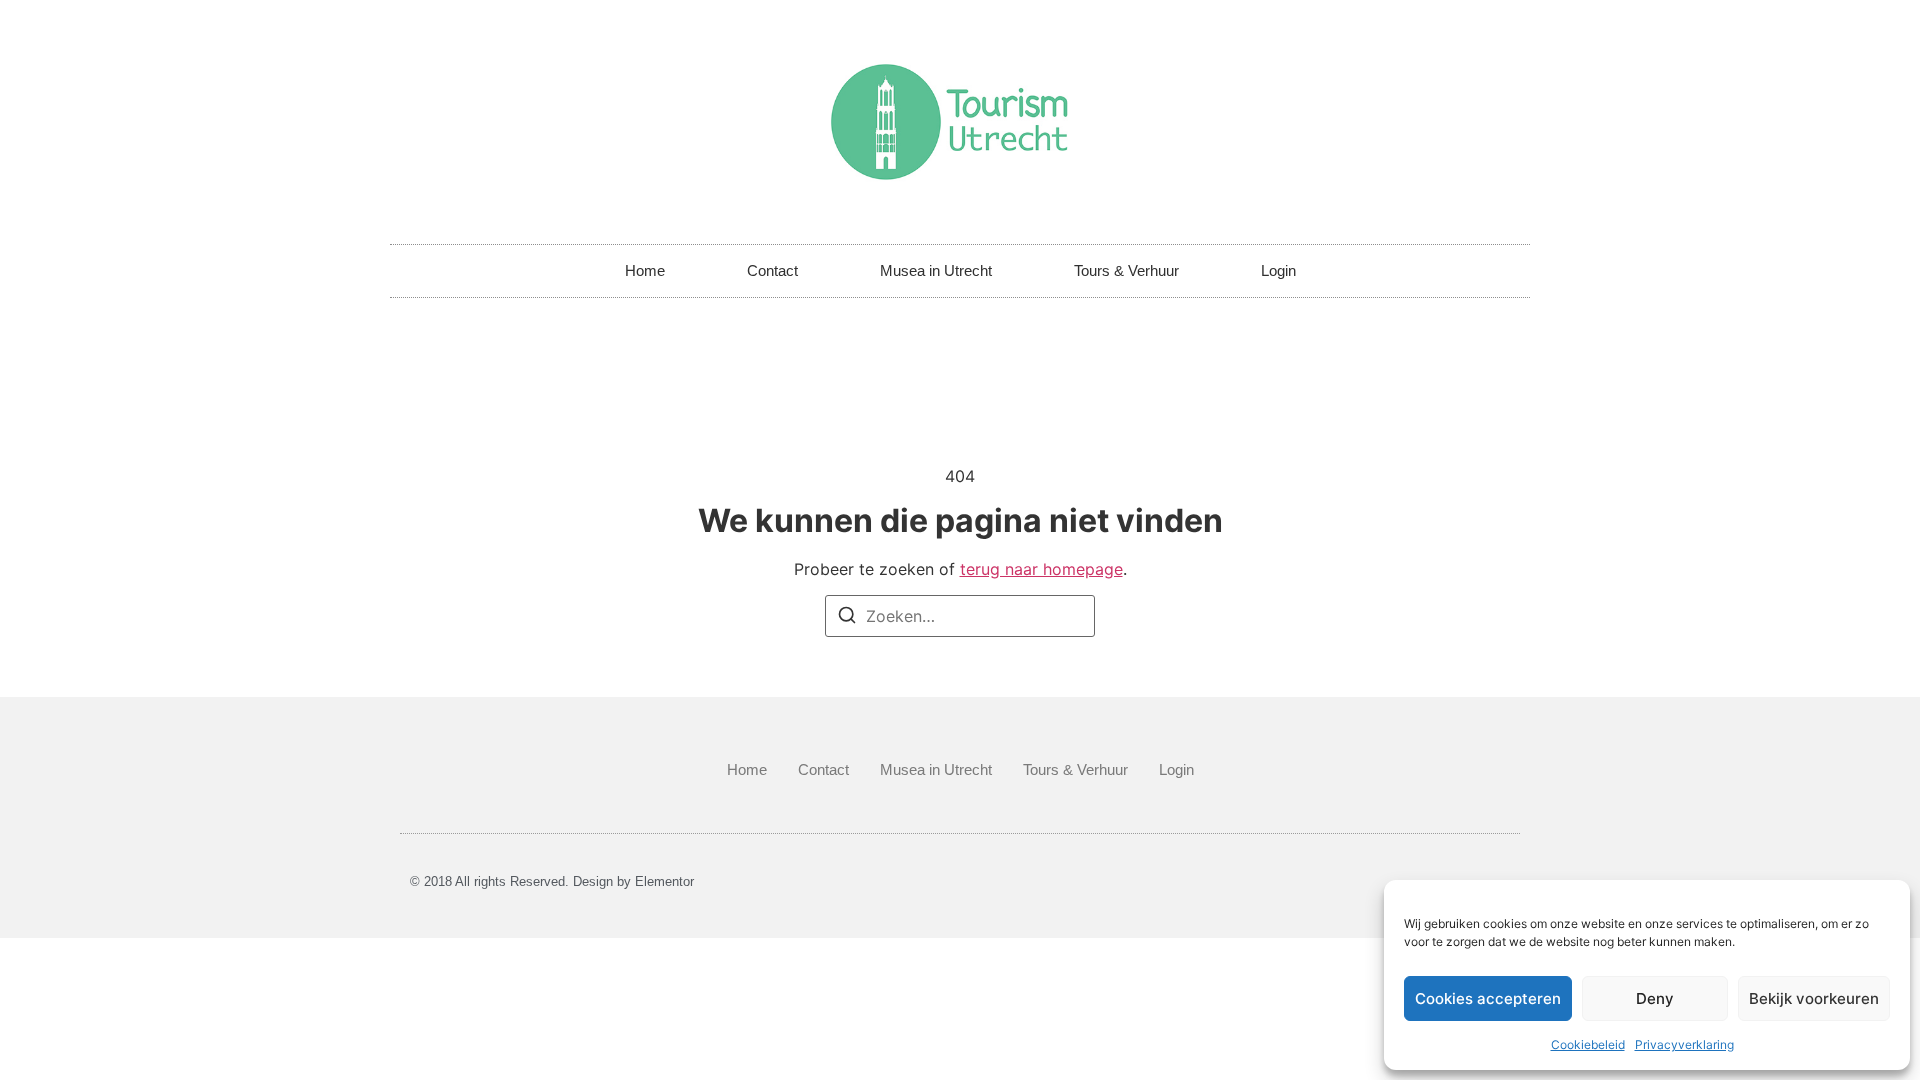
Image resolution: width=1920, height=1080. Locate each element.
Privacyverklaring (1684, 1044)
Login (1278, 270)
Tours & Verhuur (1126, 270)
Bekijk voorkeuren (1814, 998)
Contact (772, 270)
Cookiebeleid (1588, 1044)
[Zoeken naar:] (960, 616)
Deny (1655, 998)
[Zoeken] (847, 618)
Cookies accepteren (1488, 998)
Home (645, 270)
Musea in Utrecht (936, 270)
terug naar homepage (1041, 569)
